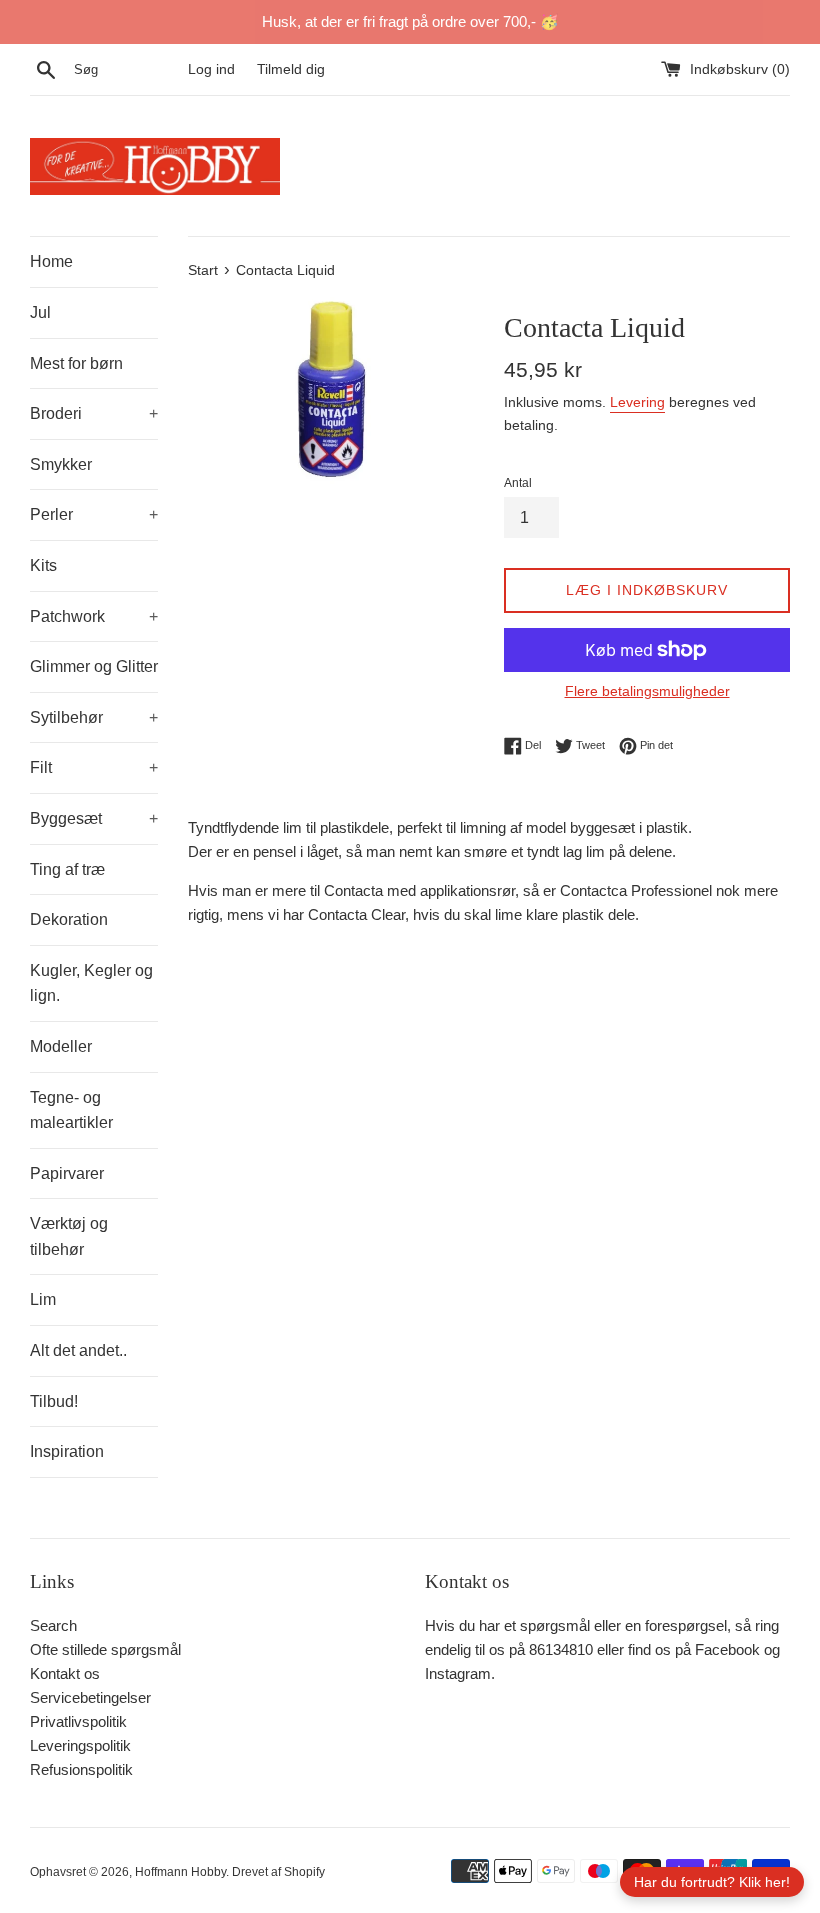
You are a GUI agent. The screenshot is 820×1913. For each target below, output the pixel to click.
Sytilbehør (94, 717)
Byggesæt (94, 818)
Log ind (211, 69)
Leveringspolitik (80, 1745)
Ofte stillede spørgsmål (105, 1649)
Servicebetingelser (90, 1697)
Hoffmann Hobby (180, 1872)
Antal (518, 483)
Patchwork (94, 616)
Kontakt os (65, 1673)
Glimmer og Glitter (94, 666)
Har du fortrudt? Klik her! (712, 1882)
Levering (637, 402)
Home (51, 261)
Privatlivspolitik (78, 1721)
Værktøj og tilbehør (69, 1236)
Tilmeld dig (291, 69)
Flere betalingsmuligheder (647, 691)
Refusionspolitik (81, 1769)
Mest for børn (76, 363)
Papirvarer (67, 1173)
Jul (40, 312)
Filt (94, 767)
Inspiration (67, 1451)
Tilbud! (54, 1401)
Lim (43, 1299)
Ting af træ (67, 869)
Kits (43, 565)
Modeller (61, 1046)
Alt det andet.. (78, 1350)
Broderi (94, 413)
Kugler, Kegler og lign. (91, 983)
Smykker (61, 464)
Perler (94, 514)
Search (53, 1625)
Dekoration (69, 919)
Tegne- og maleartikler (71, 1110)
